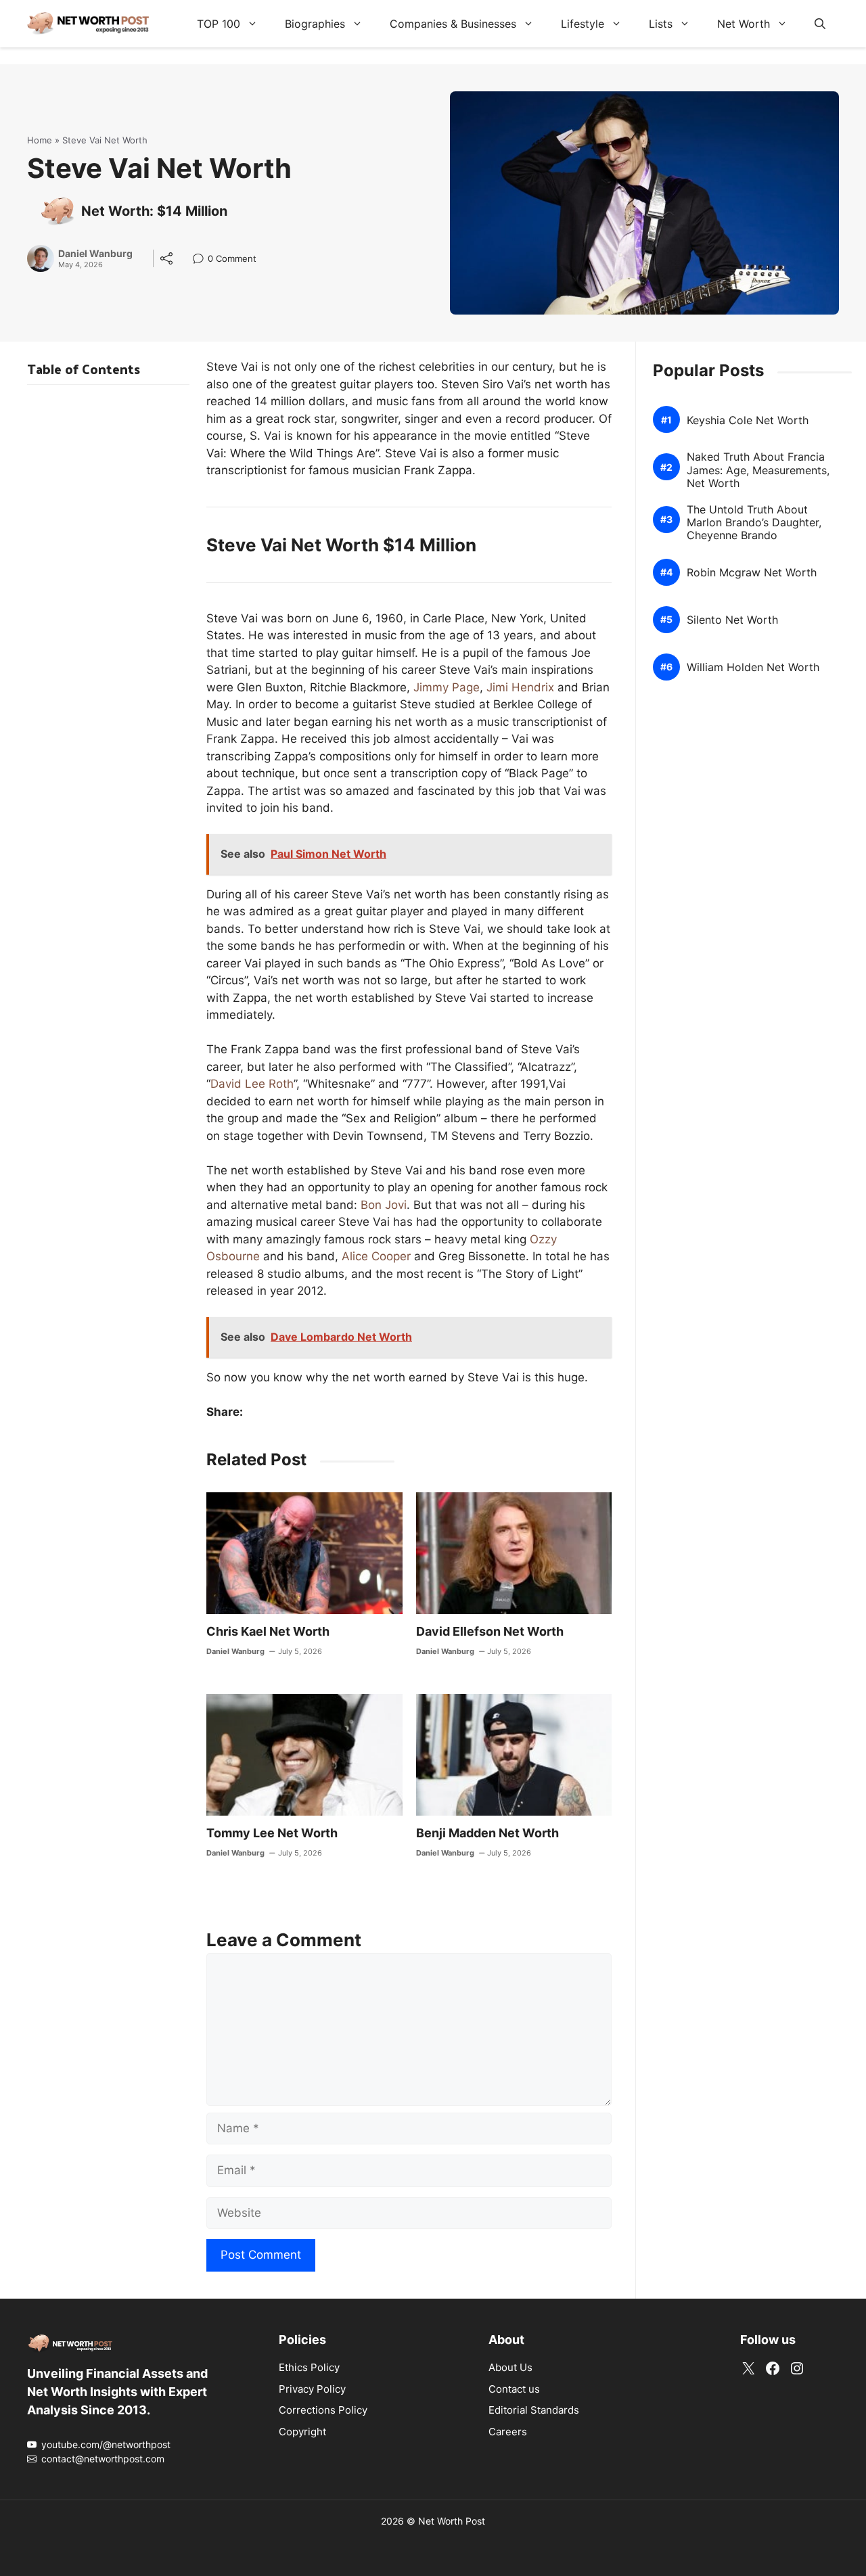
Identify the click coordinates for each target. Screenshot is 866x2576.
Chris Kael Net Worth (268, 1631)
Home (40, 140)
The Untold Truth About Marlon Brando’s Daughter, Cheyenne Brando (754, 523)
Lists (661, 24)
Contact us (514, 2389)
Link (202, 260)
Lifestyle (583, 24)
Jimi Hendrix (520, 687)
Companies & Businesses (453, 24)
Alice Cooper (376, 1256)
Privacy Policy (312, 2389)
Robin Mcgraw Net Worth (752, 573)
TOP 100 (219, 24)
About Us (510, 2367)
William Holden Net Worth (753, 667)
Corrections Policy (323, 2410)
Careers (508, 2432)
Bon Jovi (384, 1205)
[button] (820, 24)
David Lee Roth (252, 1084)
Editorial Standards (534, 2410)
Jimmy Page (447, 687)
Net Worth (744, 24)
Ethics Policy (309, 2367)
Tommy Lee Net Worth (272, 1833)
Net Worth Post (452, 2521)
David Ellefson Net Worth (490, 1631)
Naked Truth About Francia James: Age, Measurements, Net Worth (758, 470)
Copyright (302, 2432)
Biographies (315, 24)
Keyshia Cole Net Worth (748, 420)
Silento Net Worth (732, 620)
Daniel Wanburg (95, 254)
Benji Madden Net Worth (487, 1833)
